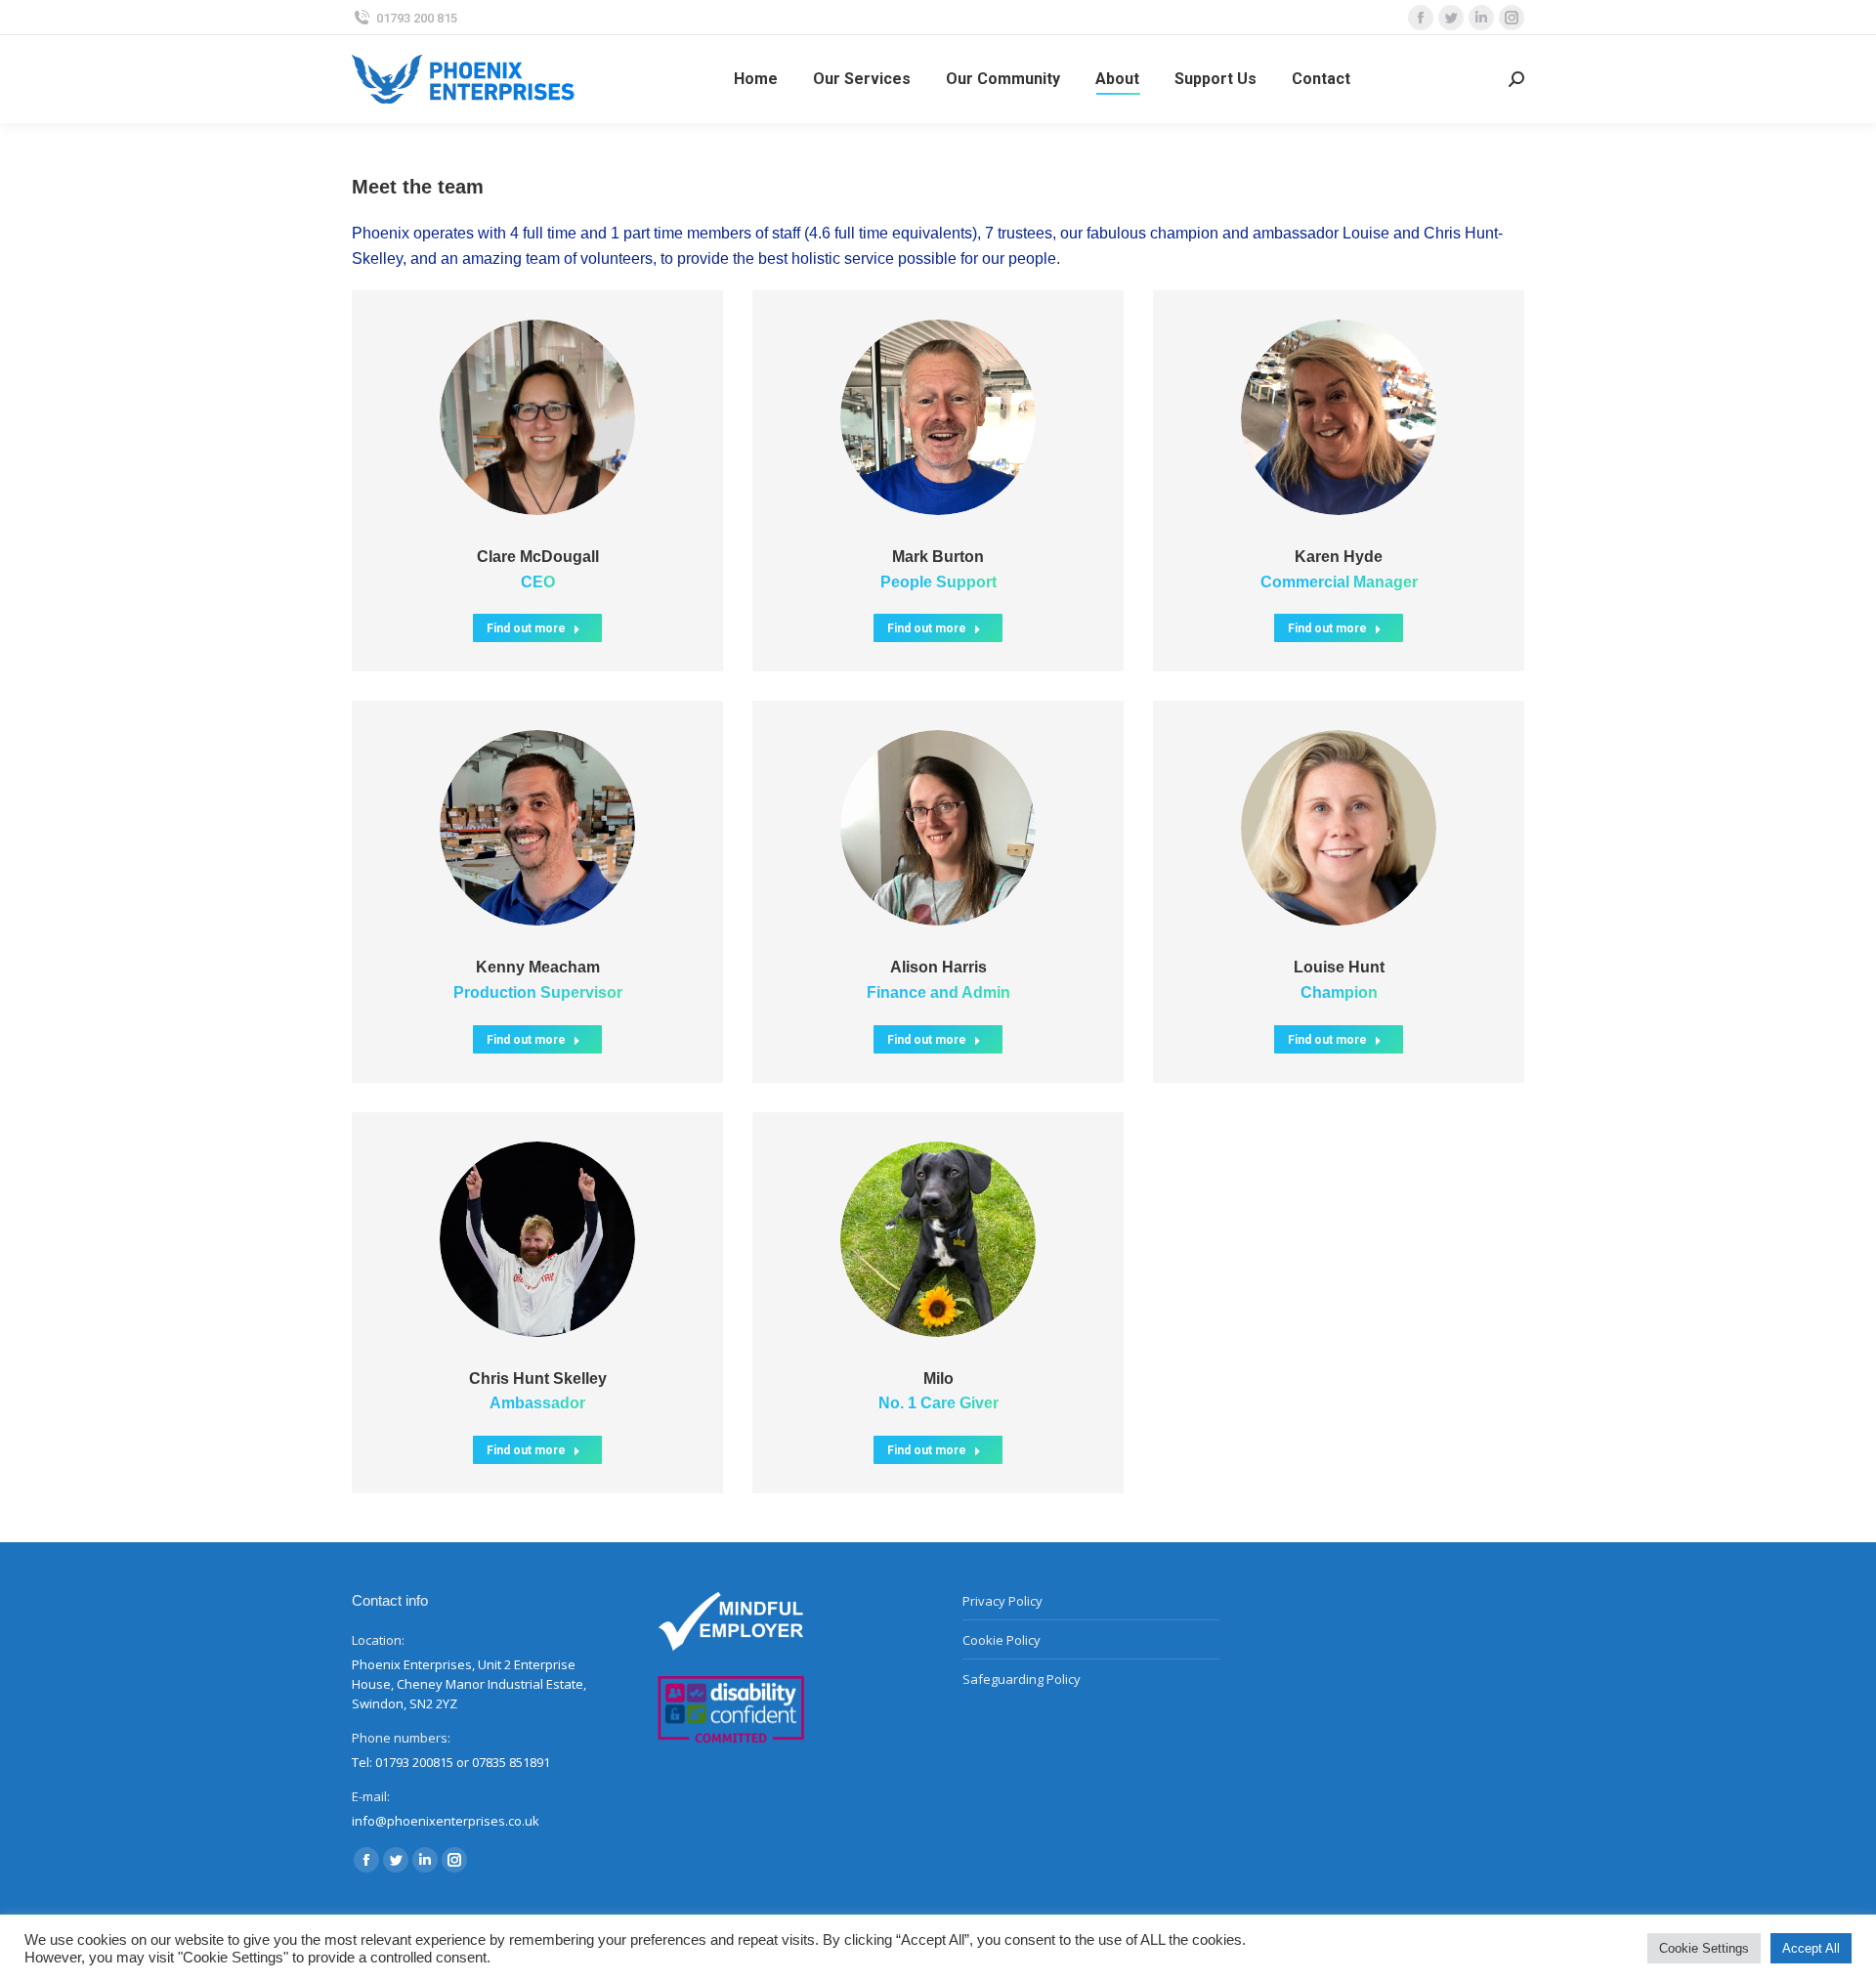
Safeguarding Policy (1022, 1679)
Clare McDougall (538, 557)
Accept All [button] (1811, 1948)
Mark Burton (938, 557)
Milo (938, 1379)
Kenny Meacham (538, 967)
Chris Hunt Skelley (538, 1379)
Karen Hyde (1339, 557)
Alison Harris (938, 967)
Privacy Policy (1002, 1601)
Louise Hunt (1339, 967)
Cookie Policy (1002, 1640)
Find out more (526, 628)
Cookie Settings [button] (1704, 1948)
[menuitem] (756, 79)
